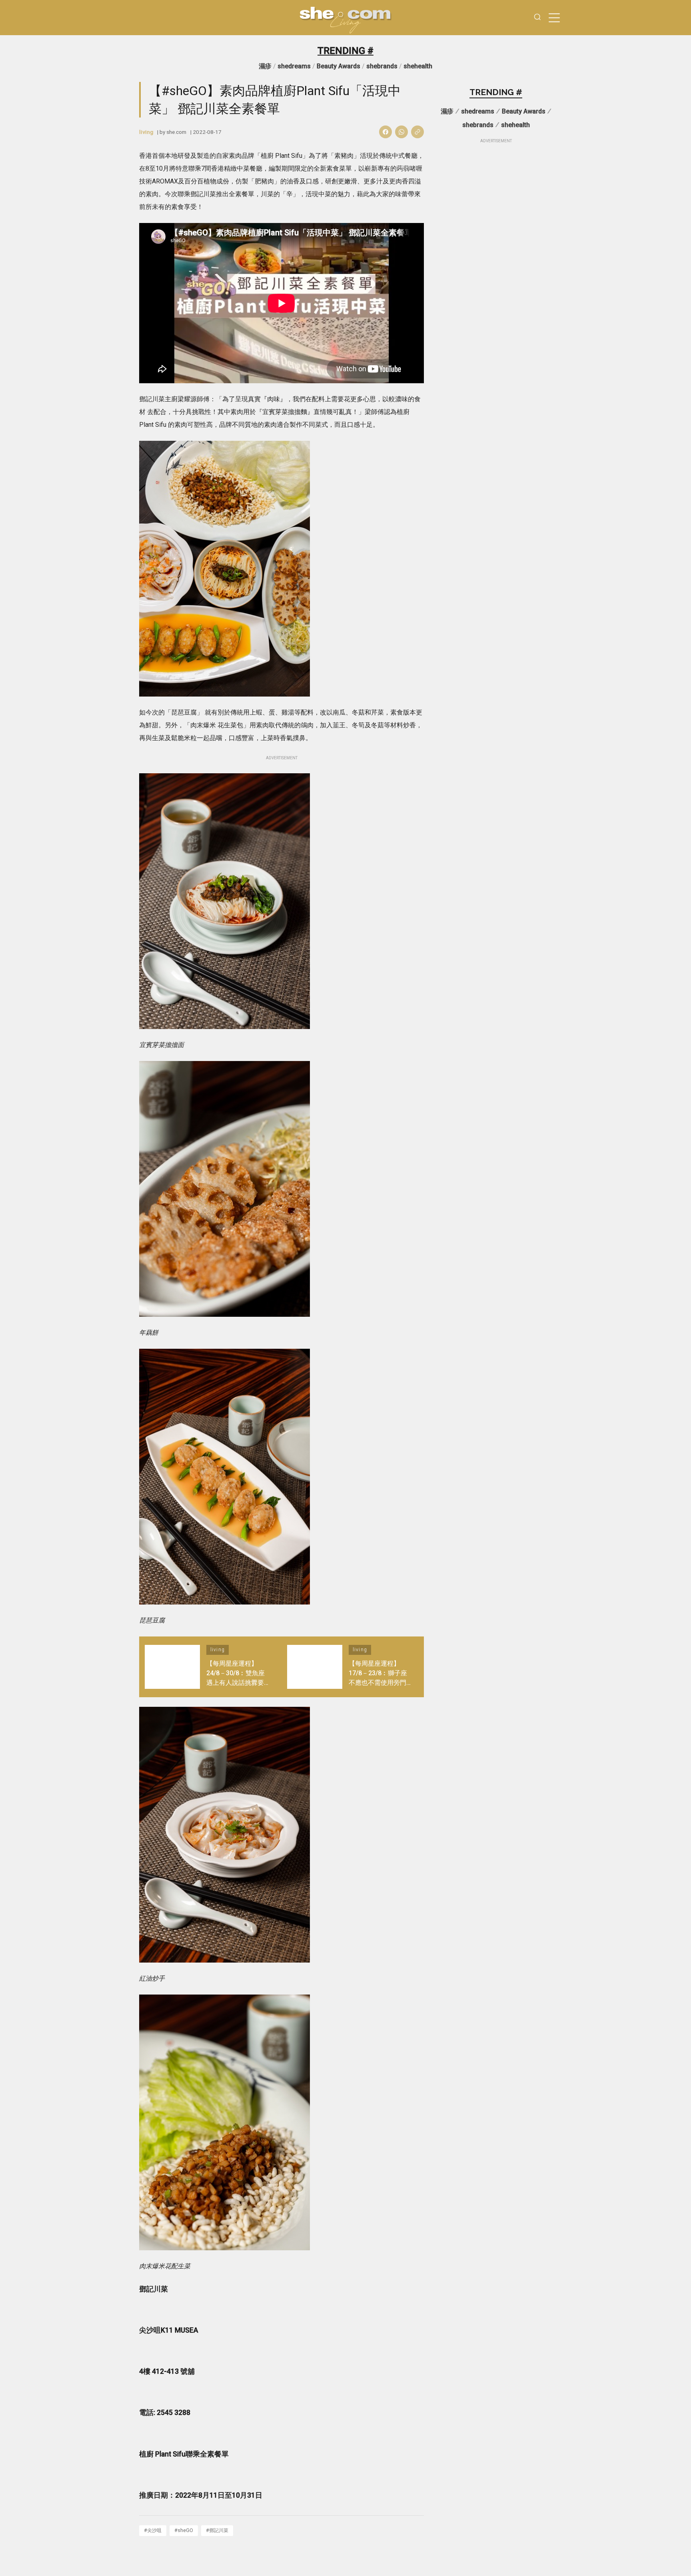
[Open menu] (554, 18)
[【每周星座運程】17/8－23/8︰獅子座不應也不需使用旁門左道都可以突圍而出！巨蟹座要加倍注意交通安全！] (315, 1667)
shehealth (418, 66)
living (146, 132)
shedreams (294, 66)
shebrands (382, 66)
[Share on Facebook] (385, 132)
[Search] (537, 18)
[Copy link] (417, 132)
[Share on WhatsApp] (401, 132)
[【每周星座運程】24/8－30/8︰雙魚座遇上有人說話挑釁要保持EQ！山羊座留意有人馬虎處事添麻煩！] (172, 1667)
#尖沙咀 (153, 2530)
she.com (176, 132)
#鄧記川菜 (217, 2530)
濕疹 (265, 66)
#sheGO (184, 2530)
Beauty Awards (339, 66)
